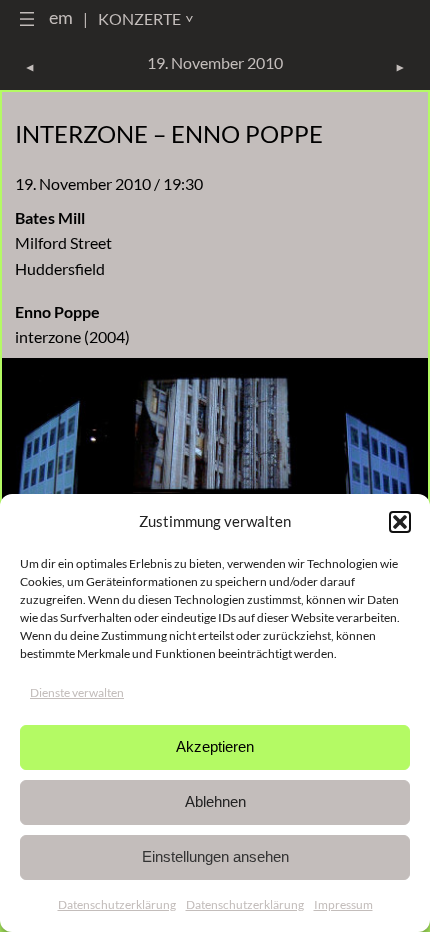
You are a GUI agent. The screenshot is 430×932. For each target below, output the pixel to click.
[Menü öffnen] (27, 19)
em (61, 17)
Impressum (343, 904)
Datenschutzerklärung (117, 904)
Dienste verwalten (77, 692)
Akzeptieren (215, 746)
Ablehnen (215, 801)
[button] (400, 522)
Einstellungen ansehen (215, 856)
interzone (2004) (72, 336)
